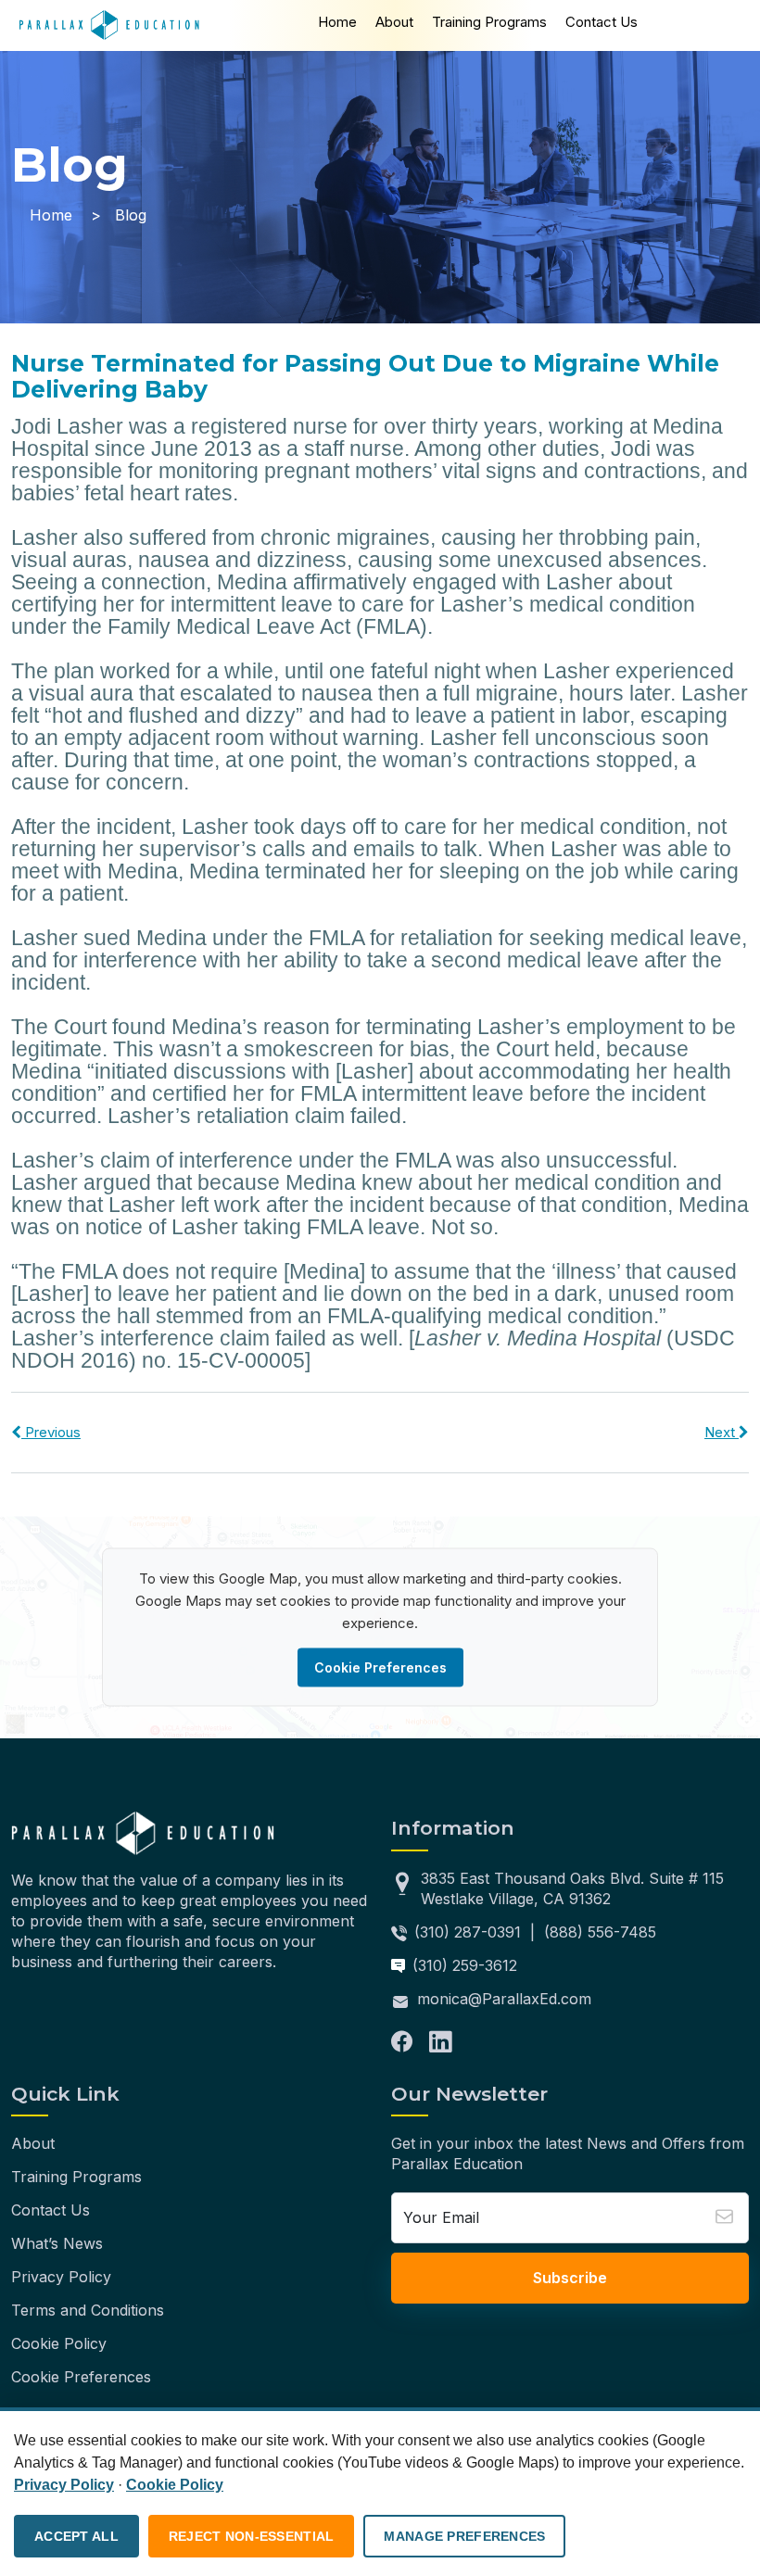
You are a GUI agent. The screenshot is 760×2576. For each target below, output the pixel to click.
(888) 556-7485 (600, 1932)
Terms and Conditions (88, 2310)
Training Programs (489, 22)
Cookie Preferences (380, 1667)
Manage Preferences (464, 2536)
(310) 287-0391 (468, 1932)
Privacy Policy (61, 2277)
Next (722, 1432)
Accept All (76, 2536)
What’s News (57, 2243)
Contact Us (602, 22)
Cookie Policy (59, 2343)
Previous (51, 1432)
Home (337, 22)
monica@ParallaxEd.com (504, 1999)
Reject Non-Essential (252, 2536)
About (394, 22)
